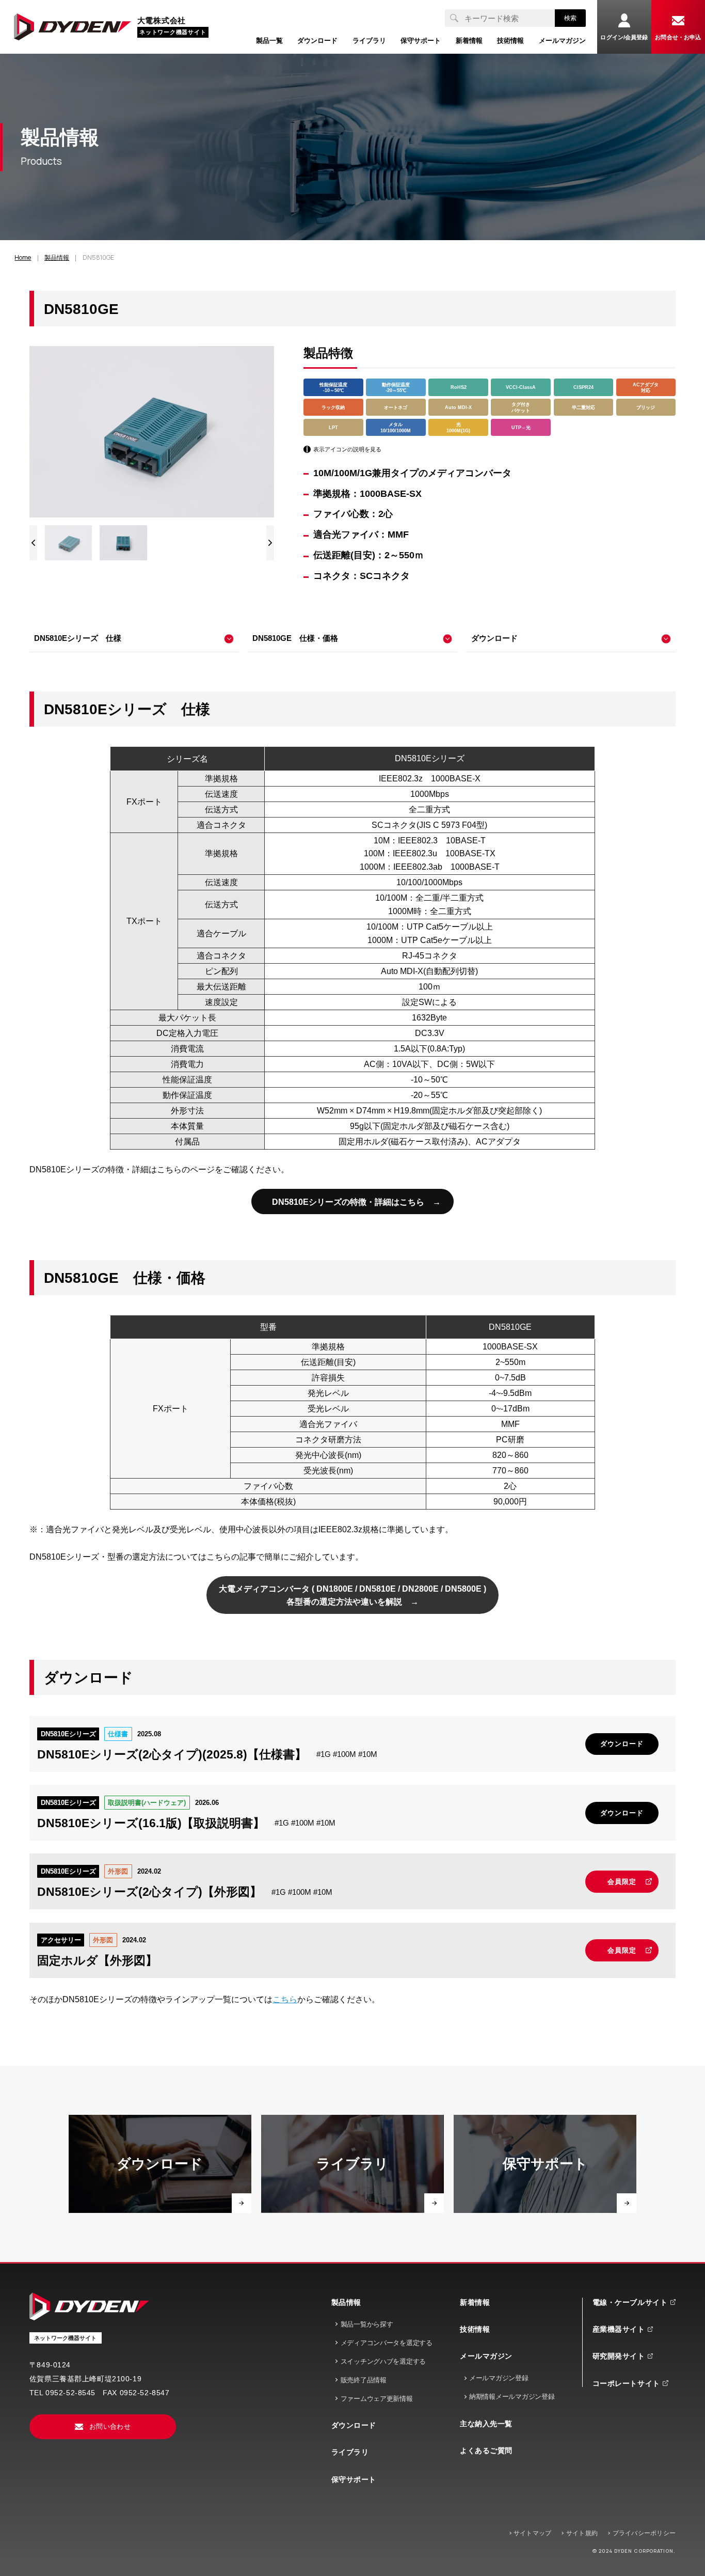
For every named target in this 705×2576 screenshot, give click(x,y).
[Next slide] (270, 543)
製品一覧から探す (367, 2324)
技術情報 (475, 2329)
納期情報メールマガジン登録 (512, 2397)
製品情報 (346, 2302)
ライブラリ (350, 2452)
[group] (69, 543)
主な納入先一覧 (486, 2424)
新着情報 (475, 2302)
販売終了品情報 (364, 2380)
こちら (285, 1999)
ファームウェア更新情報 (377, 2399)
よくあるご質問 (486, 2451)
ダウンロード (354, 2425)
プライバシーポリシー (644, 2533)
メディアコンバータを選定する (387, 2343)
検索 (570, 18)
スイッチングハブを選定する (383, 2361)
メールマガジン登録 (499, 2378)
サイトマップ (532, 2533)
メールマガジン (486, 2356)
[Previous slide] (33, 543)
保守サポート (354, 2479)
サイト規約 (582, 2533)
